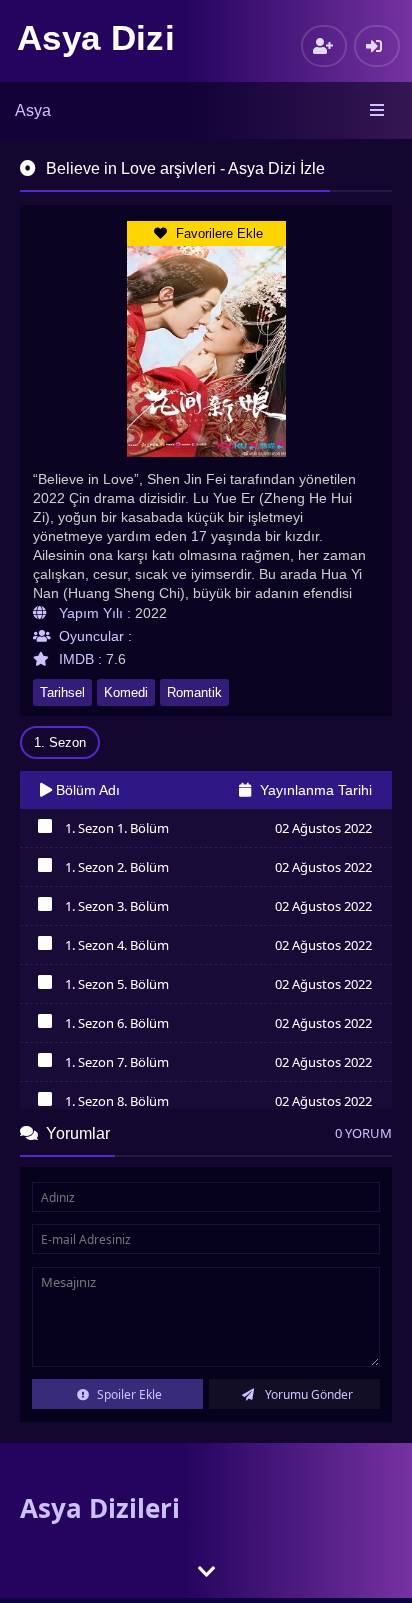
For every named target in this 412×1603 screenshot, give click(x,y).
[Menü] (378, 111)
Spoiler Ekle (128, 1394)
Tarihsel (62, 692)
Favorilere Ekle (217, 233)
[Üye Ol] (324, 46)
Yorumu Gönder (307, 1394)
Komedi (126, 692)
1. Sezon (60, 742)
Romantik (194, 692)
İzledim (44, 831)
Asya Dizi (96, 37)
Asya (33, 110)
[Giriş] (377, 46)
